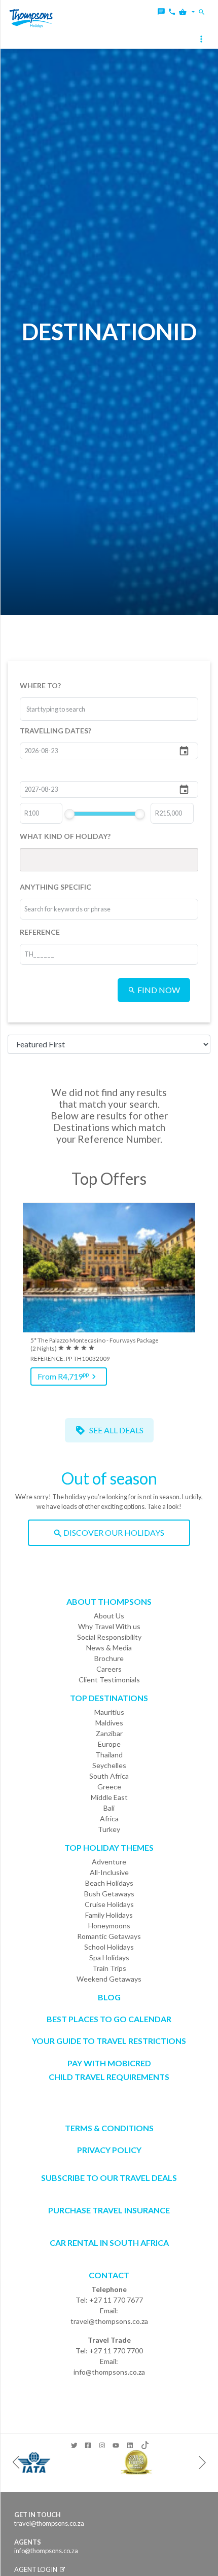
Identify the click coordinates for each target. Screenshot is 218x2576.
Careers (109, 1669)
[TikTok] (144, 2443)
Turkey (109, 1829)
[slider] (69, 814)
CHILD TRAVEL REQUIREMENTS (109, 2077)
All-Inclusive (109, 1872)
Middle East (109, 1797)
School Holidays (109, 1947)
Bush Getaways (109, 1894)
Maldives (109, 1723)
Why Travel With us (109, 1626)
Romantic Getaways (109, 1936)
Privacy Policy (109, 2150)
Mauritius (109, 1712)
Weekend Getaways (109, 1979)
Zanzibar (109, 1733)
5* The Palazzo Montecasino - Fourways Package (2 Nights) (95, 1344)
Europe (109, 1744)
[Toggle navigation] (202, 40)
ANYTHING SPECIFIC (56, 887)
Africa (109, 1819)
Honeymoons (109, 1926)
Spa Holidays (109, 1957)
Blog (109, 1997)
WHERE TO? (40, 685)
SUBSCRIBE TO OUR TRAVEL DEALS (109, 2178)
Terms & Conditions (109, 2128)
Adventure (109, 1862)
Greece (109, 1787)
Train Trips (109, 1968)
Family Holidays (109, 1915)
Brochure (109, 1658)
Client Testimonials (109, 1680)
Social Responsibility (109, 1637)
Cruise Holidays (109, 1904)
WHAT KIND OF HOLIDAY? (65, 836)
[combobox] (64, 709)
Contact (109, 2275)
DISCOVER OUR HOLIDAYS (113, 1532)
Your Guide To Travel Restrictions (109, 2041)
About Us (109, 1616)
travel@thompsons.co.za (109, 2321)
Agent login (36, 2569)
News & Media (109, 1648)
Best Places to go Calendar (109, 2019)
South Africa (109, 1776)
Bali (109, 1808)
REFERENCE (40, 932)
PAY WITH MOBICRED (109, 2063)
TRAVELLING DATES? (56, 731)
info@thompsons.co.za (109, 2372)
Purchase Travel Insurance (109, 2210)
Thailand (109, 1755)
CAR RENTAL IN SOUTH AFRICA (109, 2243)
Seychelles (109, 1765)
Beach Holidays (109, 1883)
